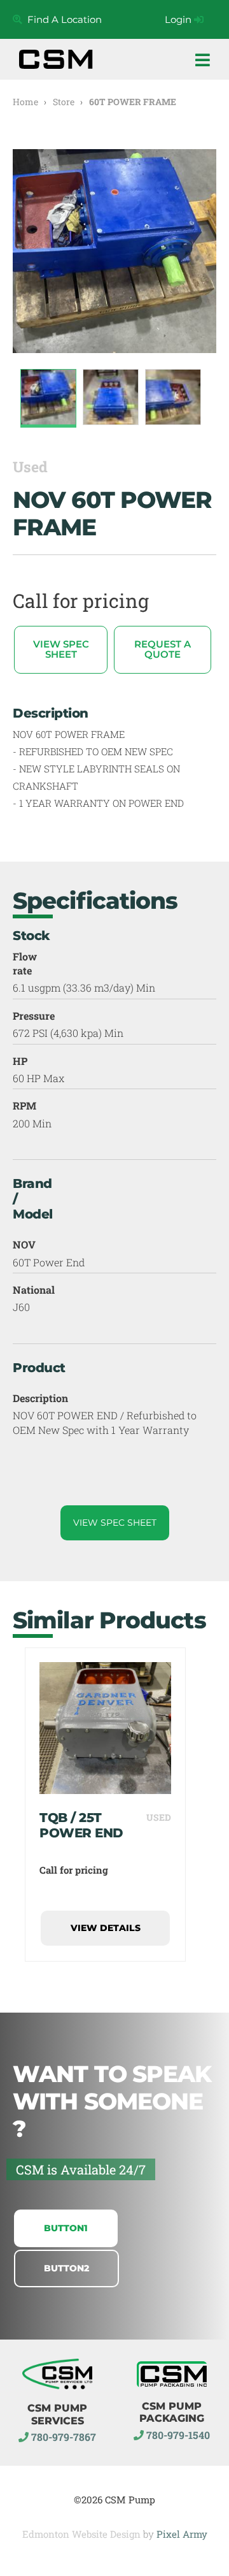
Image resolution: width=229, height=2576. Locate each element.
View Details (106, 1928)
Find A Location (62, 19)
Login (179, 19)
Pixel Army (182, 2534)
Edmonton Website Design (81, 2534)
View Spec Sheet (61, 649)
